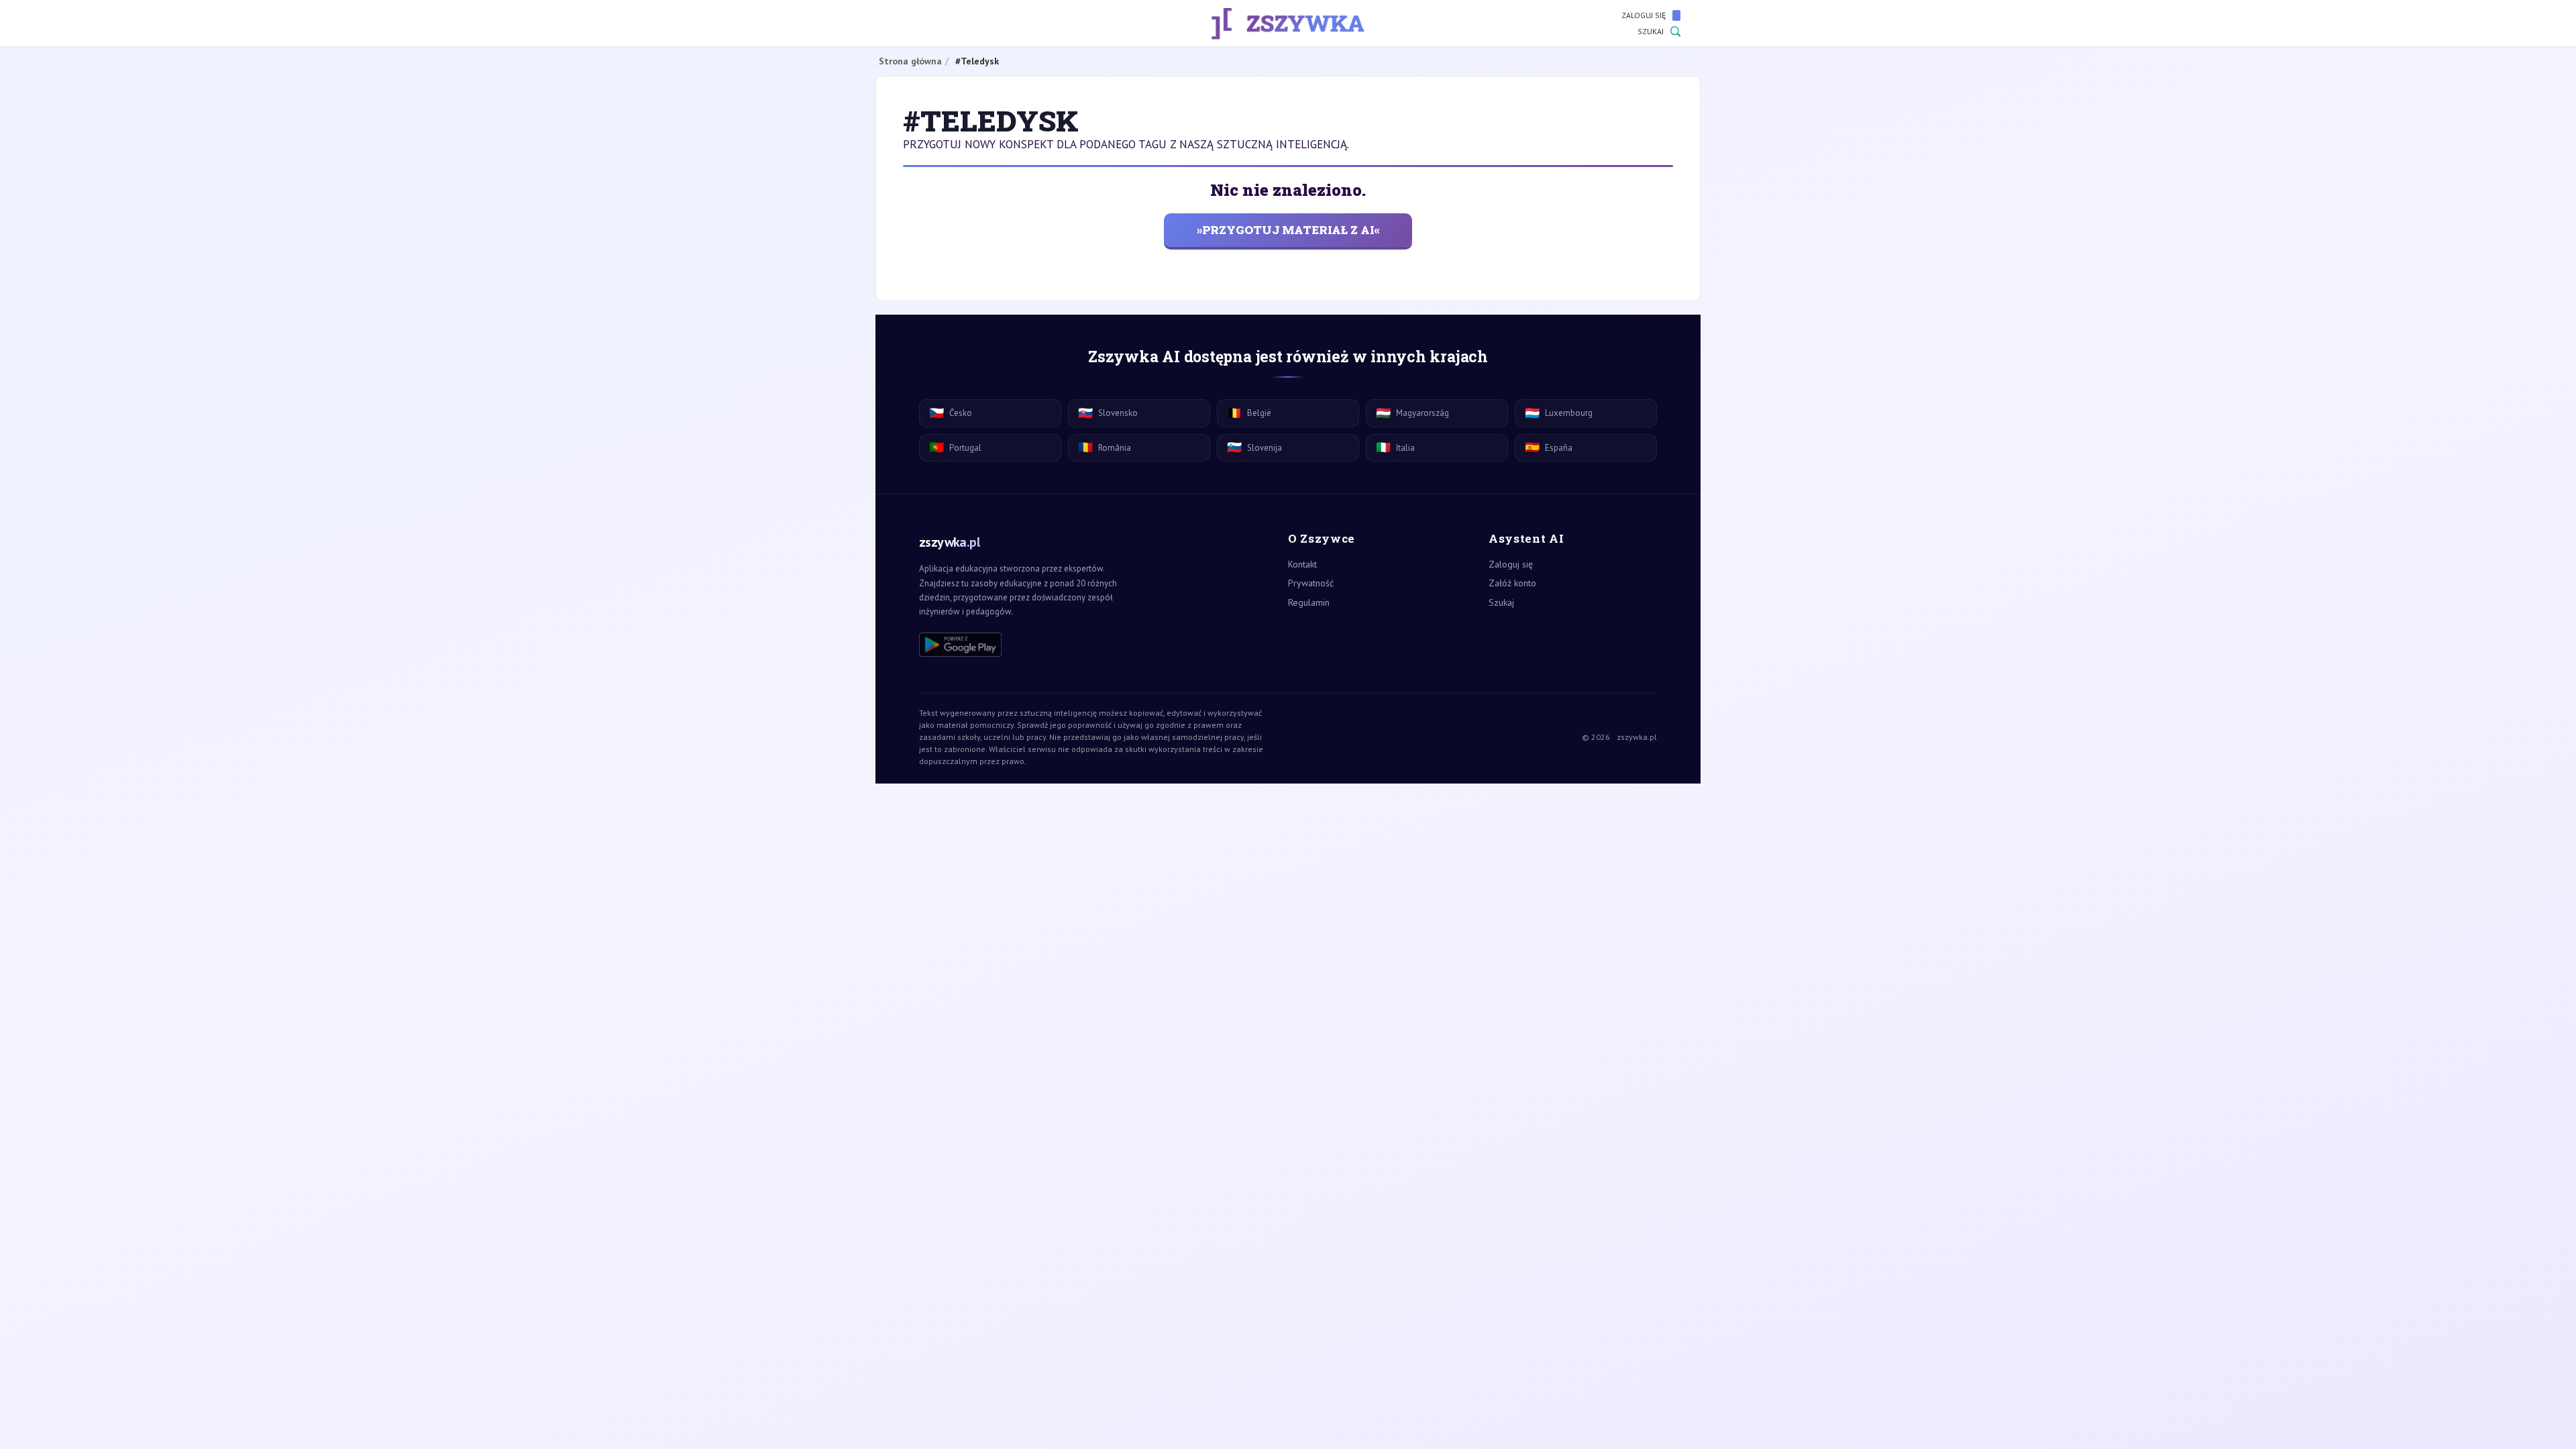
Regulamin (1309, 602)
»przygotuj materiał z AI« (1288, 230)
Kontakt (1302, 564)
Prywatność (1311, 583)
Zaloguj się (1644, 15)
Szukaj (1651, 31)
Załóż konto (1512, 583)
